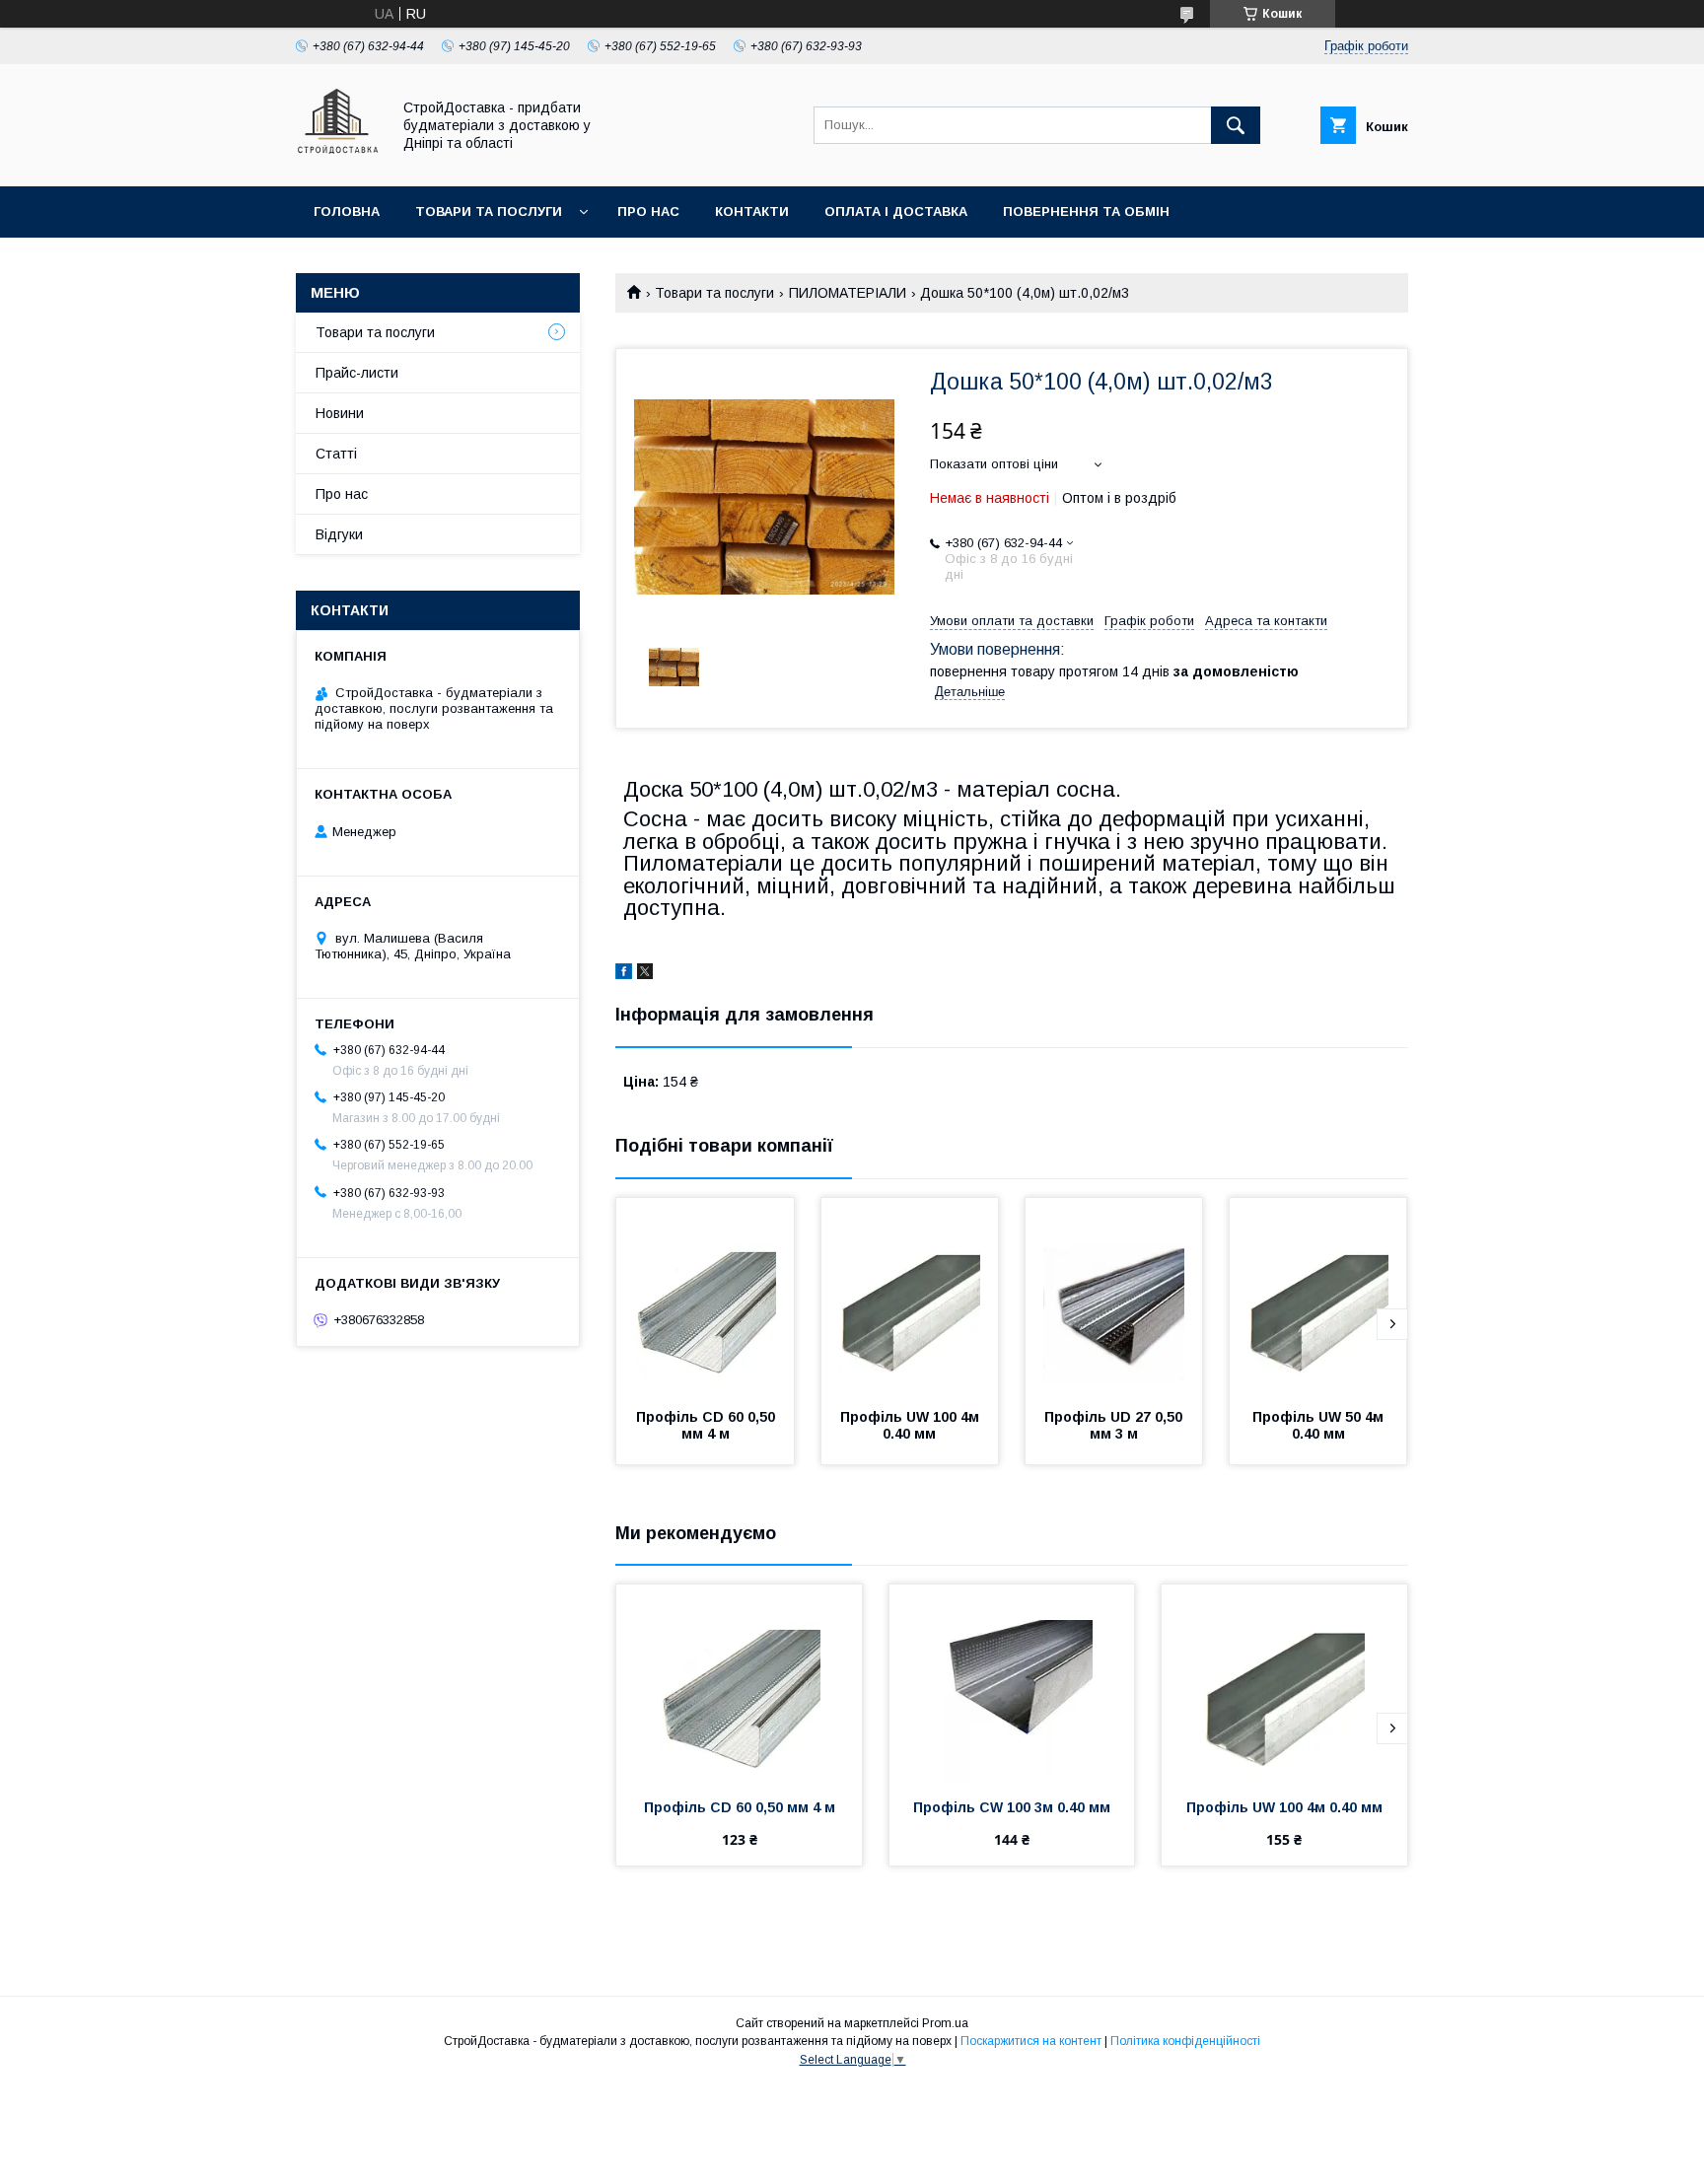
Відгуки (339, 534)
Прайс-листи (357, 373)
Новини (340, 413)
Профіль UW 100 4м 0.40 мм (912, 1425)
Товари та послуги (489, 211)
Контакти (752, 211)
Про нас (648, 211)
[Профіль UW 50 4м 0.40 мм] (1318, 1297)
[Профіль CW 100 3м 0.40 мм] (1012, 1683)
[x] (645, 974)
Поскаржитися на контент (1031, 2041)
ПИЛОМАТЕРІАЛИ (848, 293)
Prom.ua (945, 2023)
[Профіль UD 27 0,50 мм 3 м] (1114, 1297)
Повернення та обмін (1086, 211)
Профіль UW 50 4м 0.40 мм (1320, 1425)
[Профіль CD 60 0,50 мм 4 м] (705, 1297)
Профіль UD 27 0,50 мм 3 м (1115, 1425)
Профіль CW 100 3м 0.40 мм (1012, 1807)
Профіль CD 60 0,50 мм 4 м (708, 1425)
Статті (336, 454)
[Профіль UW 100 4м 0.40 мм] (910, 1297)
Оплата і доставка (896, 211)
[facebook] (624, 974)
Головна (347, 211)
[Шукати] (1236, 125)
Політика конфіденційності (1185, 2041)
